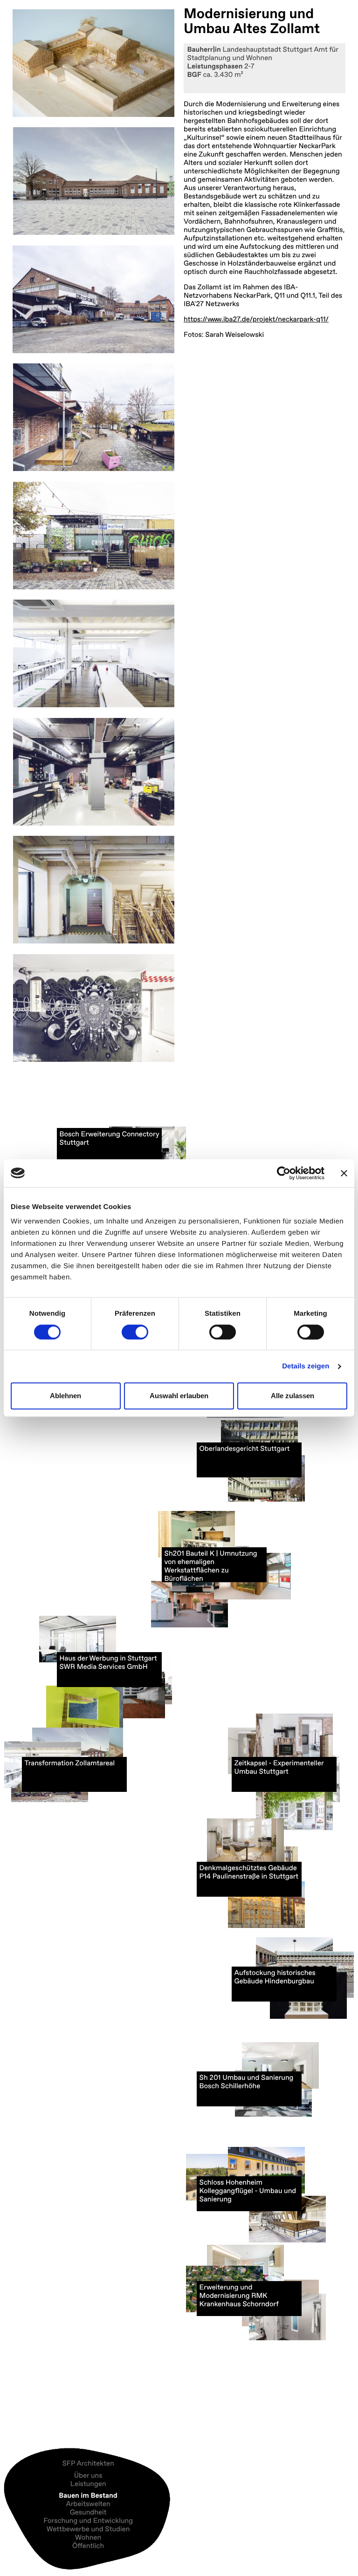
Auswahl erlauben (179, 1396)
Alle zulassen (293, 1396)
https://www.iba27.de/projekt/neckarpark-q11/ (256, 319)
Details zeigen (306, 1366)
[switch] (135, 1332)
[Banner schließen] (344, 1173)
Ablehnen (65, 1396)
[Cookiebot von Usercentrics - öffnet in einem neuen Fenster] (284, 1173)
